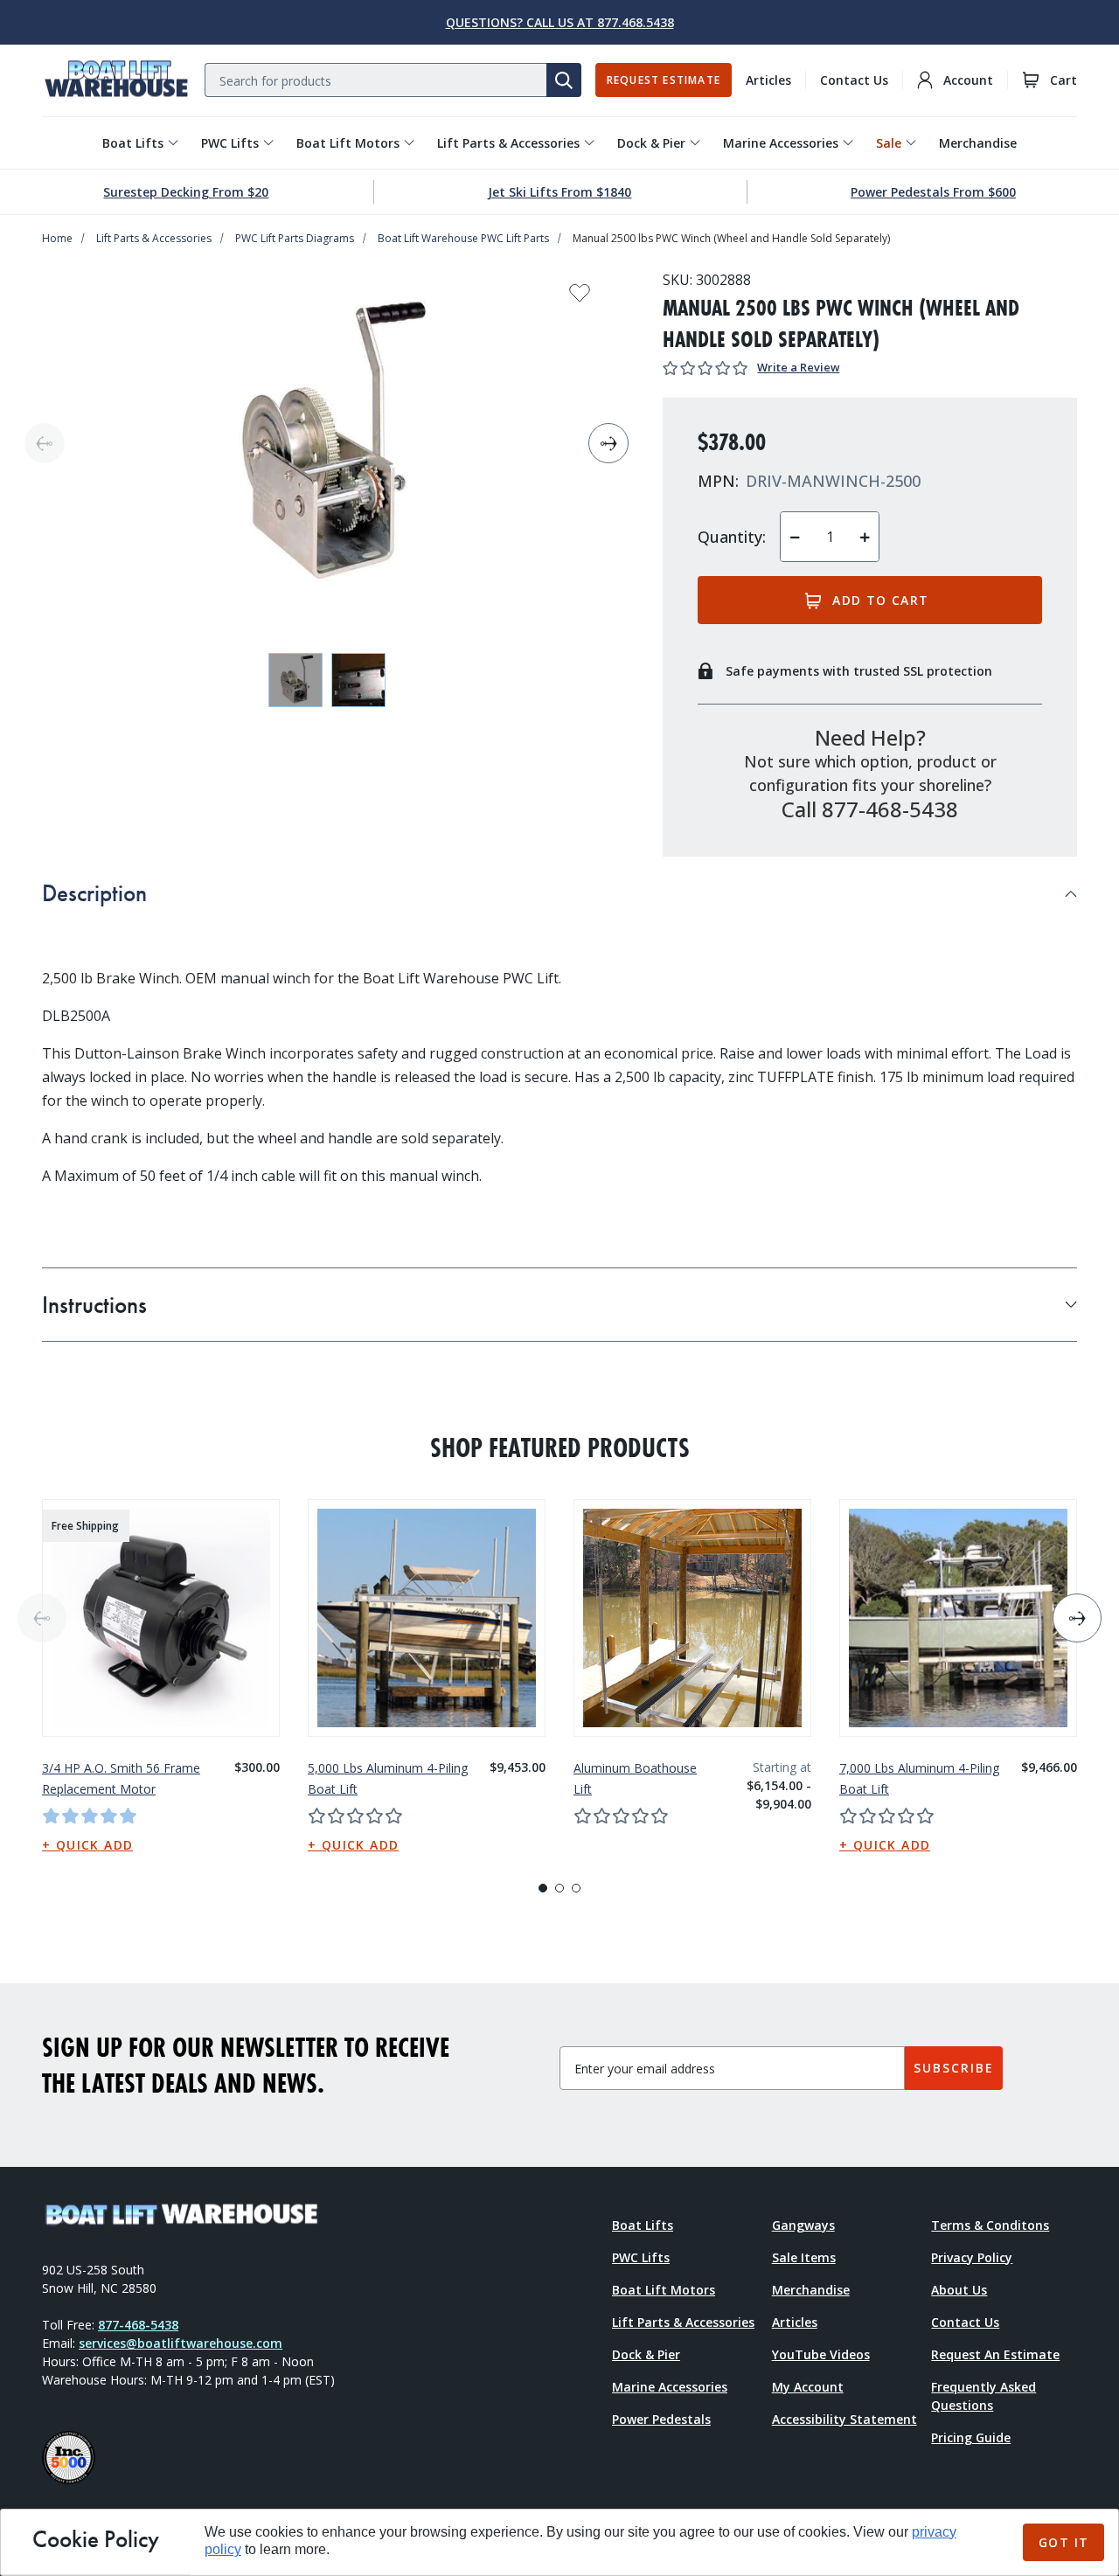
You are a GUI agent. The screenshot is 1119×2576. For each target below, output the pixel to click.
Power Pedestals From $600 (933, 192)
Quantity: (732, 537)
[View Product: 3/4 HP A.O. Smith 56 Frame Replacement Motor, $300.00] (161, 1618)
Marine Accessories (781, 143)
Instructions (94, 1305)
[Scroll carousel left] (45, 443)
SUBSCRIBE (954, 2068)
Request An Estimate (995, 2354)
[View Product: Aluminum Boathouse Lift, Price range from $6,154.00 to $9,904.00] (692, 1618)
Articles (768, 80)
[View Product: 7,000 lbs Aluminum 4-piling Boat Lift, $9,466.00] (958, 1618)
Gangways (803, 2225)
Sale (889, 143)
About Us (959, 2290)
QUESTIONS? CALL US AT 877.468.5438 (560, 22)
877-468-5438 (138, 2325)
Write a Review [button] (798, 367)
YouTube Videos (821, 2354)
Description (94, 893)
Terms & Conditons (990, 2225)
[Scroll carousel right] (608, 443)
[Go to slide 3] (576, 1888)
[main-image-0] (327, 443)
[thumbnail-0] (295, 680)
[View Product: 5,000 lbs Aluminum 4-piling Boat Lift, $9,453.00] (427, 1618)
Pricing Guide (971, 2437)
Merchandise (978, 143)
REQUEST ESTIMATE (664, 80)
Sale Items (804, 2257)
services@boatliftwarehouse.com (181, 2343)
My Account (808, 2387)
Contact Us (854, 80)
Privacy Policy (972, 2257)
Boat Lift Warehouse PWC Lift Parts (463, 238)
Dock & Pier (651, 143)
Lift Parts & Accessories (508, 143)
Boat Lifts (133, 143)
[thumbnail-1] (358, 680)
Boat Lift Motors (348, 143)
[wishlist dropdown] (580, 299)
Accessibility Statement (844, 2419)
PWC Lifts (230, 143)
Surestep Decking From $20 (186, 192)
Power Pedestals (661, 2419)
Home (57, 238)
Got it (1063, 2542)
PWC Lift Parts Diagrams (295, 238)
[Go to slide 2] (559, 1888)
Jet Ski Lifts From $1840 (559, 192)
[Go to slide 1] (543, 1888)
